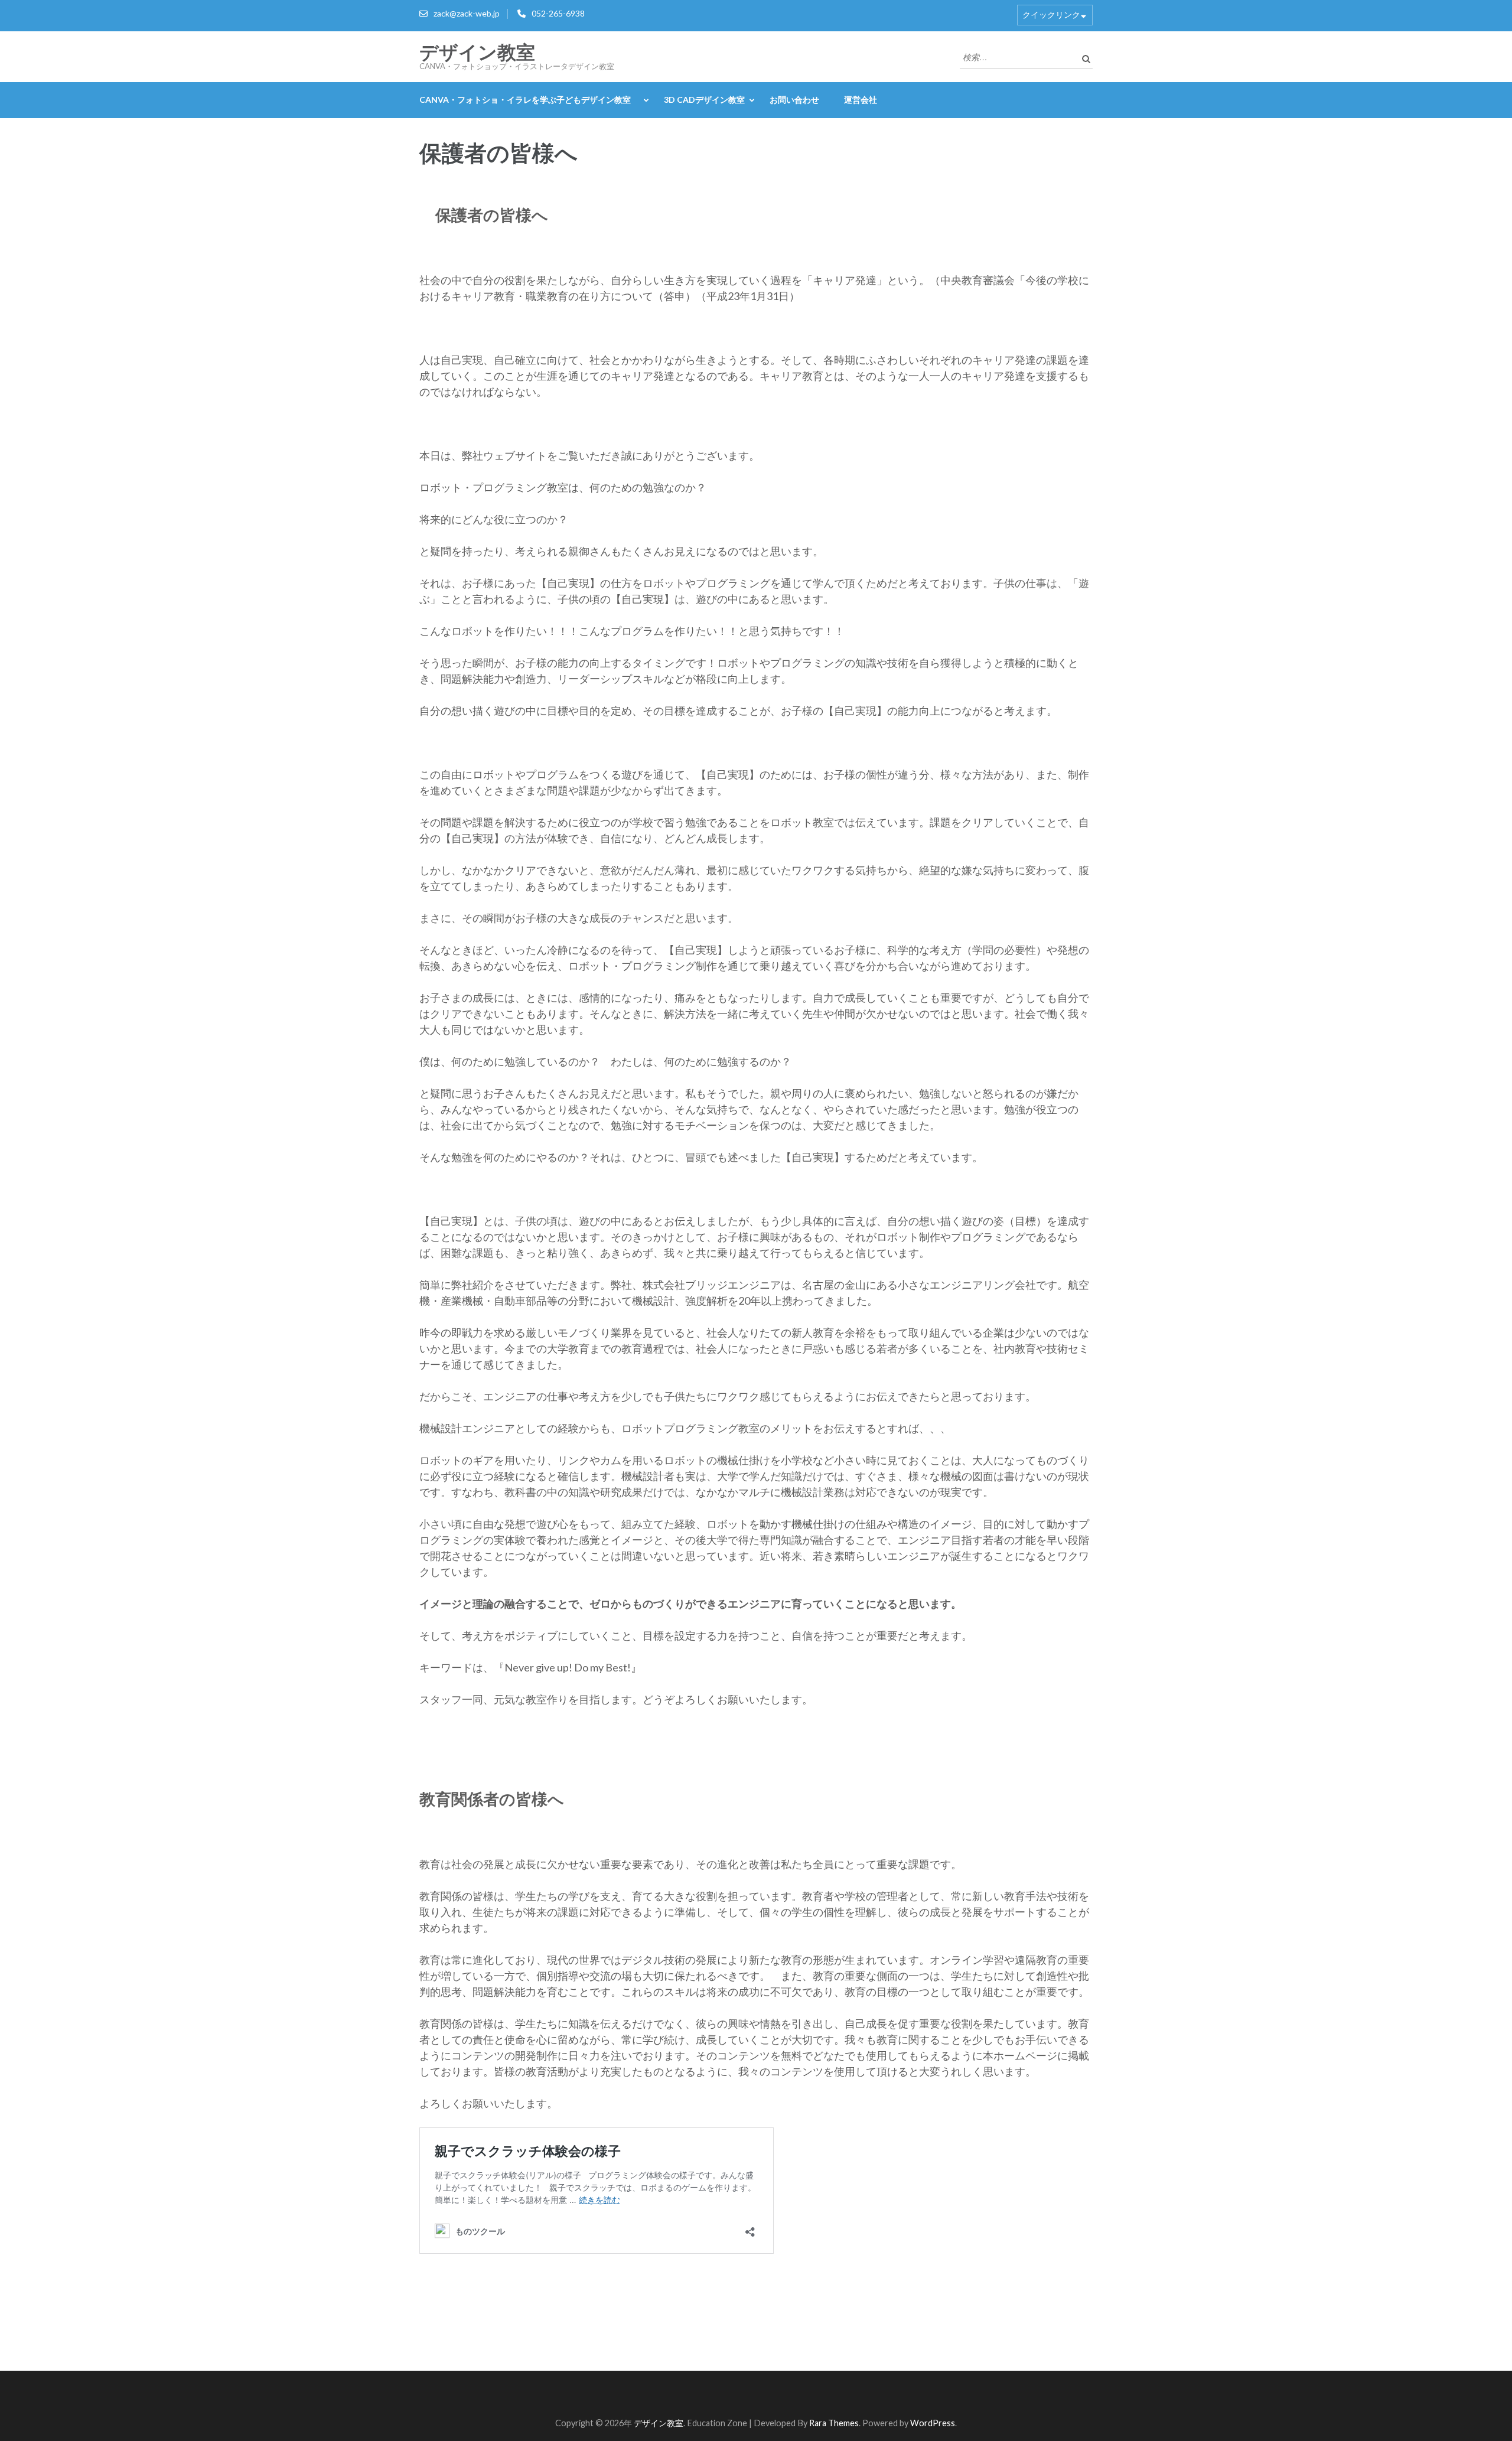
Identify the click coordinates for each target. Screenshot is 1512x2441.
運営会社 (861, 100)
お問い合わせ (794, 100)
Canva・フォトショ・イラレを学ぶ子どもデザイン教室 (529, 100)
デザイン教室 (477, 53)
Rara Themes (834, 2423)
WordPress (933, 2423)
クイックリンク (1051, 14)
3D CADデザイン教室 (704, 100)
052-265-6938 (558, 13)
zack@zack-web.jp (467, 13)
